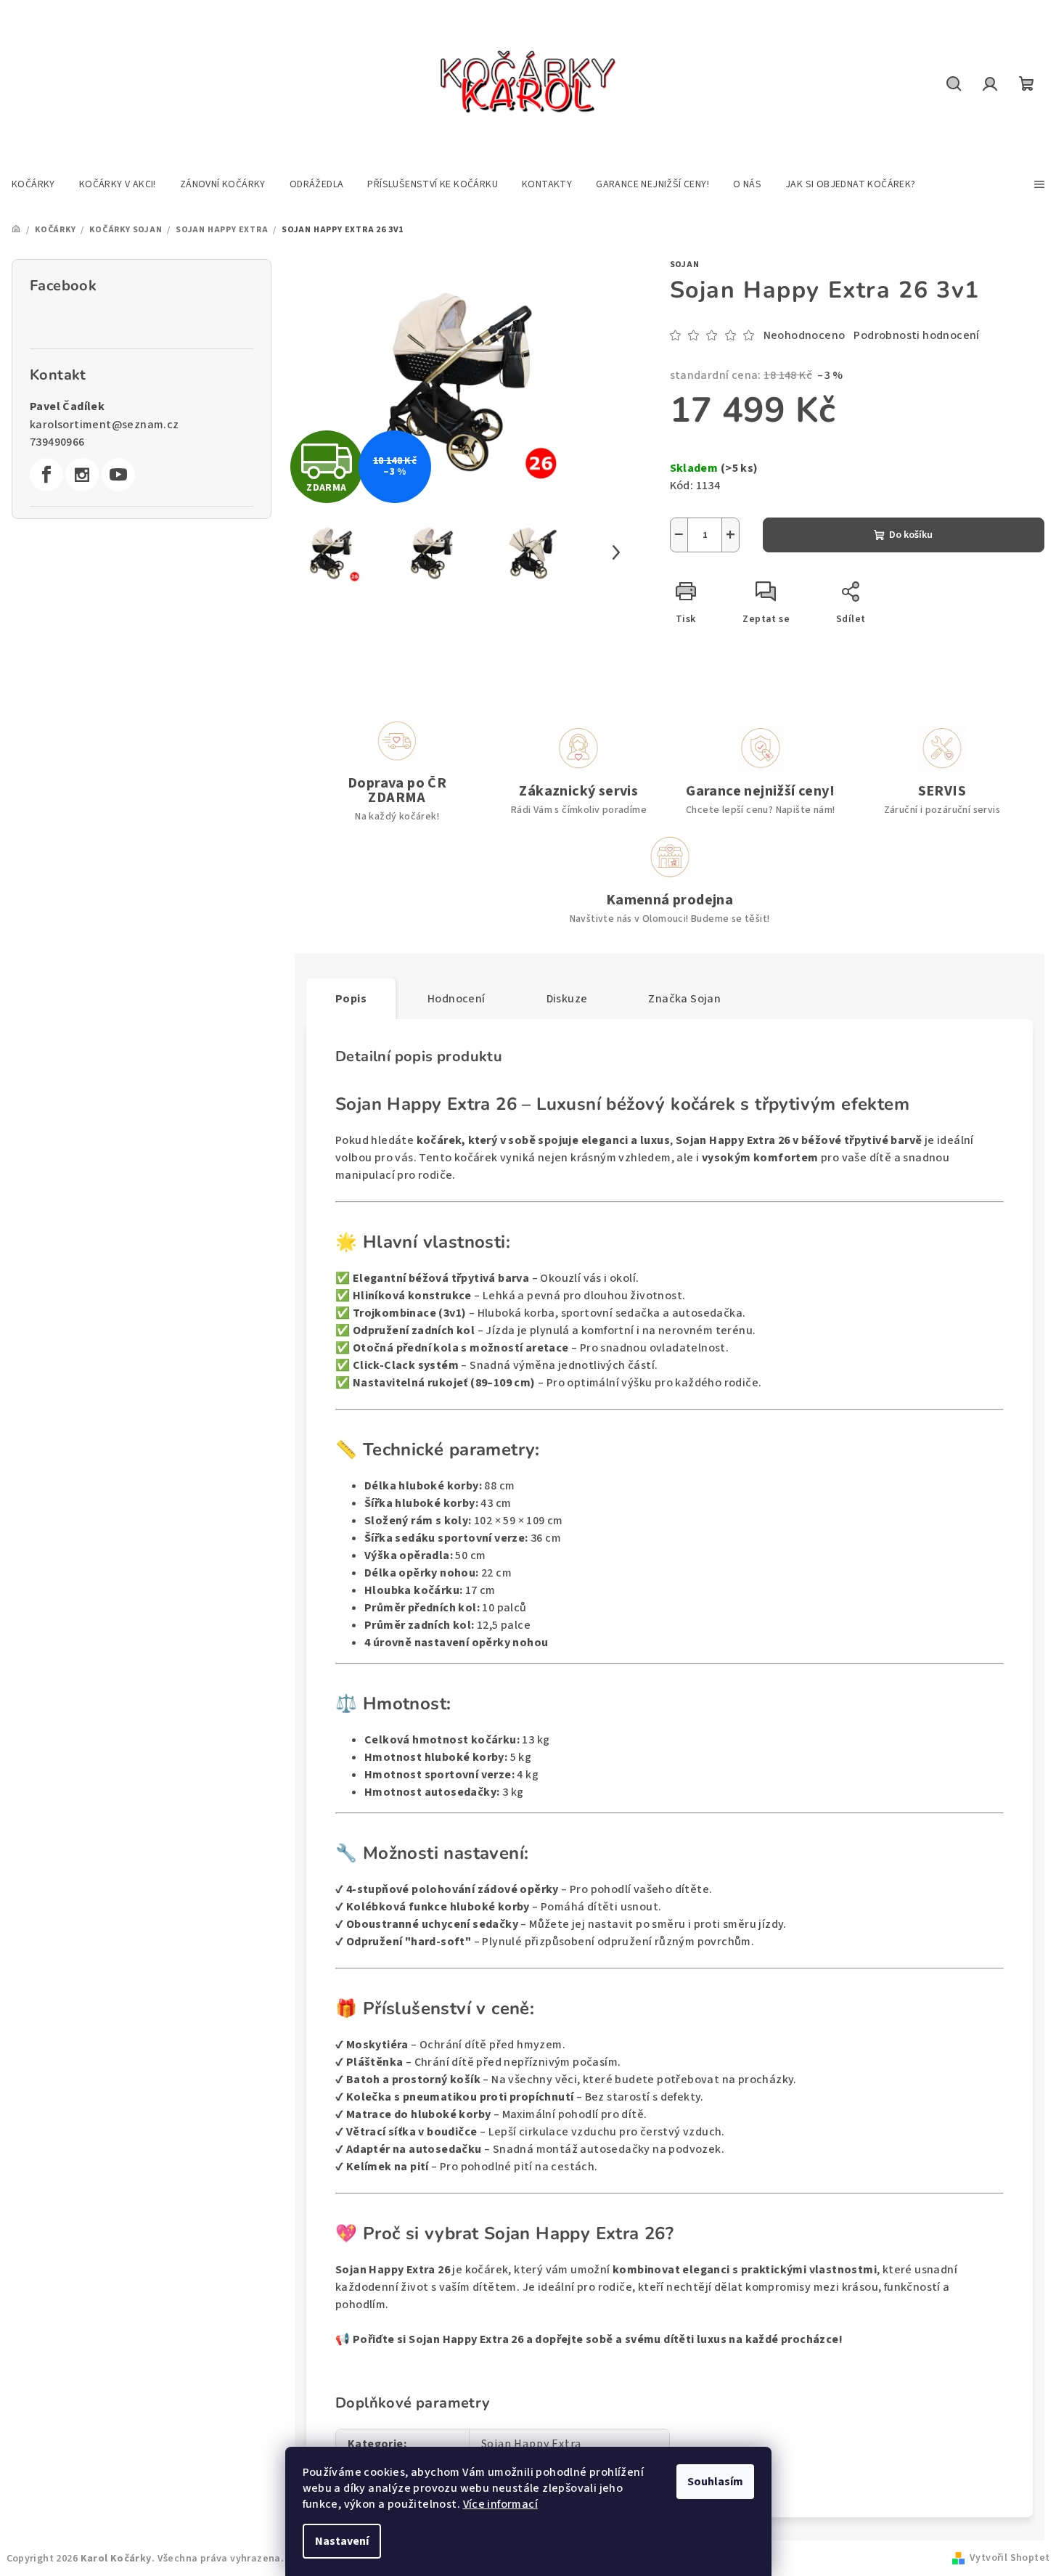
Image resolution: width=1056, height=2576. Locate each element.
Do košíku (911, 535)
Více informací (501, 2504)
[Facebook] (46, 475)
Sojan (685, 265)
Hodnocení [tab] (457, 999)
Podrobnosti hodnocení (916, 335)
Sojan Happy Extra (532, 2444)
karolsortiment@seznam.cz (105, 425)
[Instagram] (82, 475)
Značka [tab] (684, 999)
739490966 (57, 442)
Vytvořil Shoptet (1010, 2558)
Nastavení (342, 2541)
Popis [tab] (351, 999)
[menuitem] (33, 184)
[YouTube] (118, 475)
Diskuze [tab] (567, 999)
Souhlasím (715, 2482)
